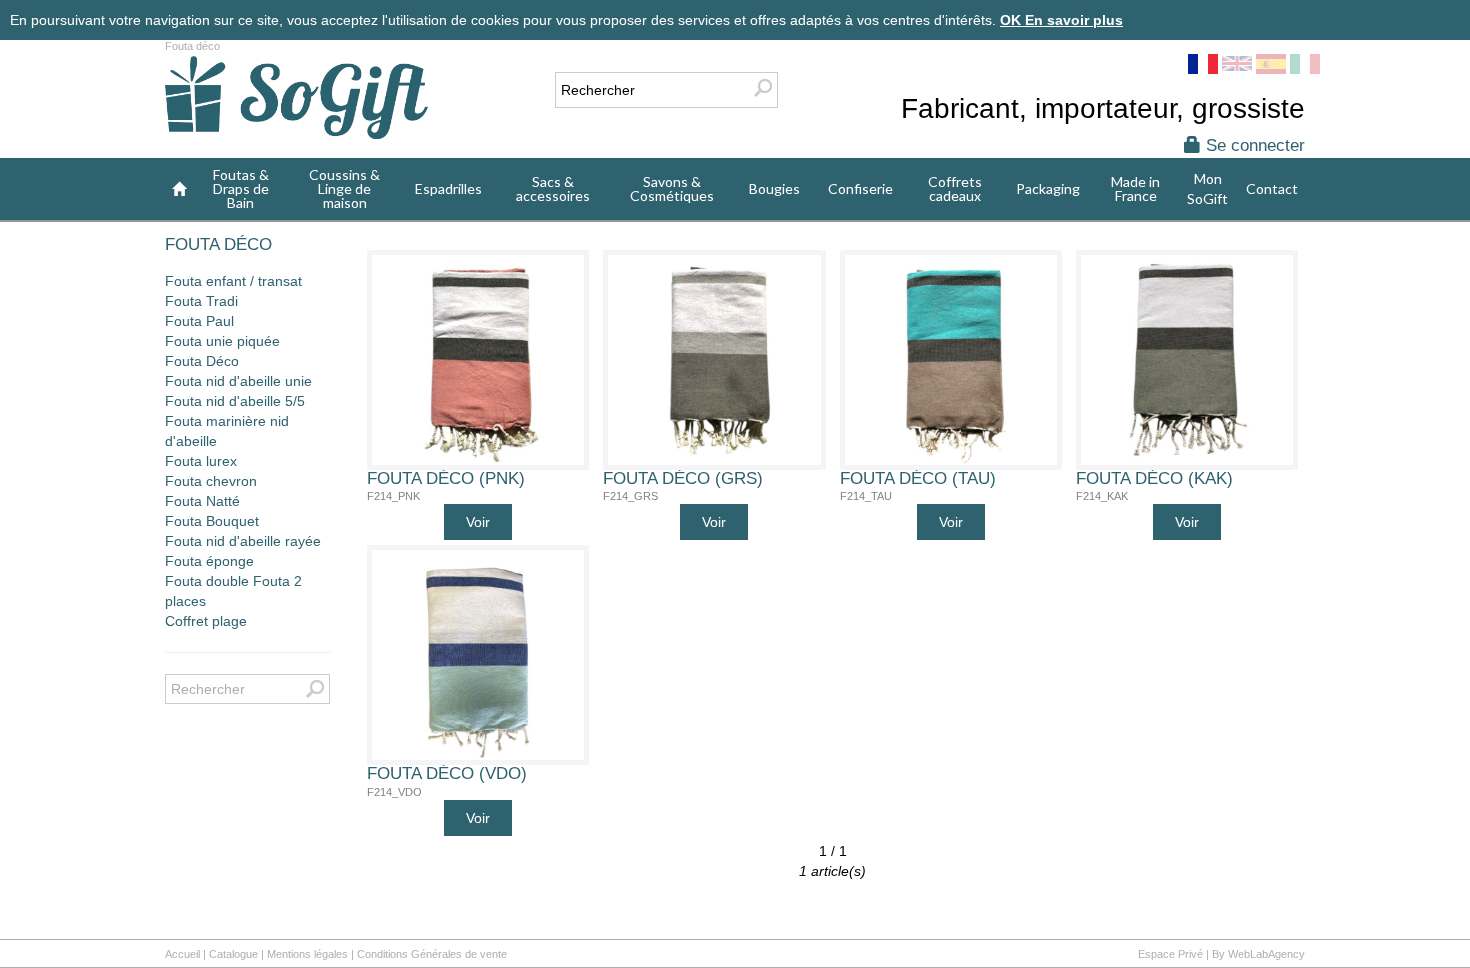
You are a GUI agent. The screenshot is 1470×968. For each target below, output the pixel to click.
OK (1012, 20)
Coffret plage (206, 621)
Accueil (182, 954)
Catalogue (233, 954)
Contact (1272, 188)
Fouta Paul (199, 321)
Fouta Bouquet (212, 521)
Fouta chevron (211, 481)
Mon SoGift (1207, 188)
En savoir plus (1074, 20)
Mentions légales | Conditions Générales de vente (387, 954)
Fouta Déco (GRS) (683, 479)
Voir (478, 522)
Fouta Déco (202, 361)
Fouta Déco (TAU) (918, 479)
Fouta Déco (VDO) (447, 774)
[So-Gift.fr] (296, 99)
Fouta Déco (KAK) (1154, 479)
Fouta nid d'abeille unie (238, 381)
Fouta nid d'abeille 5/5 (235, 401)
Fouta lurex (201, 461)
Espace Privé (1170, 954)
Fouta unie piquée (222, 341)
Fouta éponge (209, 561)
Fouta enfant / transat (233, 281)
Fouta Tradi (201, 301)
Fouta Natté (202, 501)
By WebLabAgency (1258, 954)
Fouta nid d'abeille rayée (243, 541)
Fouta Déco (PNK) (446, 479)
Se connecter (1253, 145)
